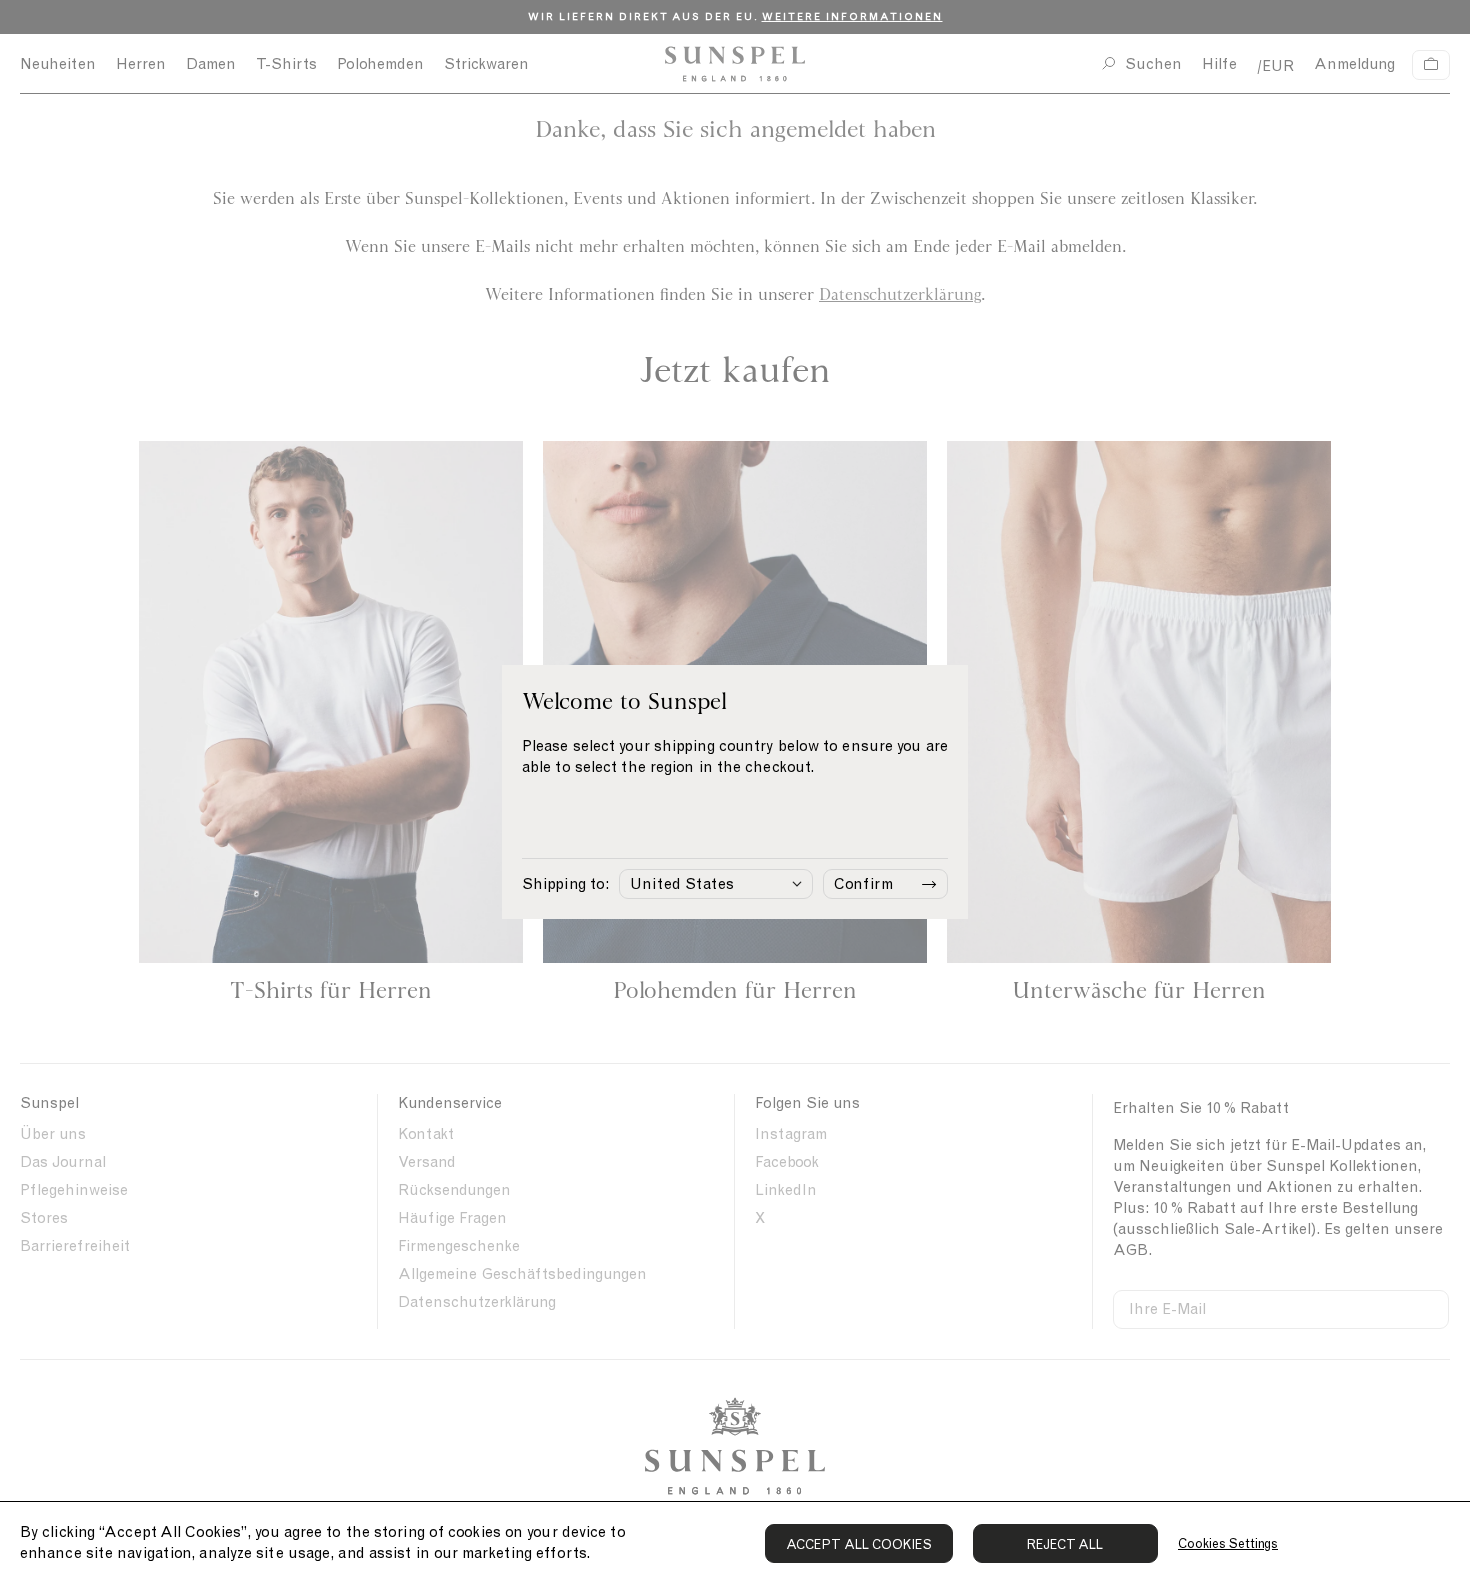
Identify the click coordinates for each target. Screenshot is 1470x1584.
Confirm (863, 884)
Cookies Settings (1228, 1543)
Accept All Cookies (859, 1544)
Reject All (1065, 1544)
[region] (735, 1542)
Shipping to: (565, 884)
